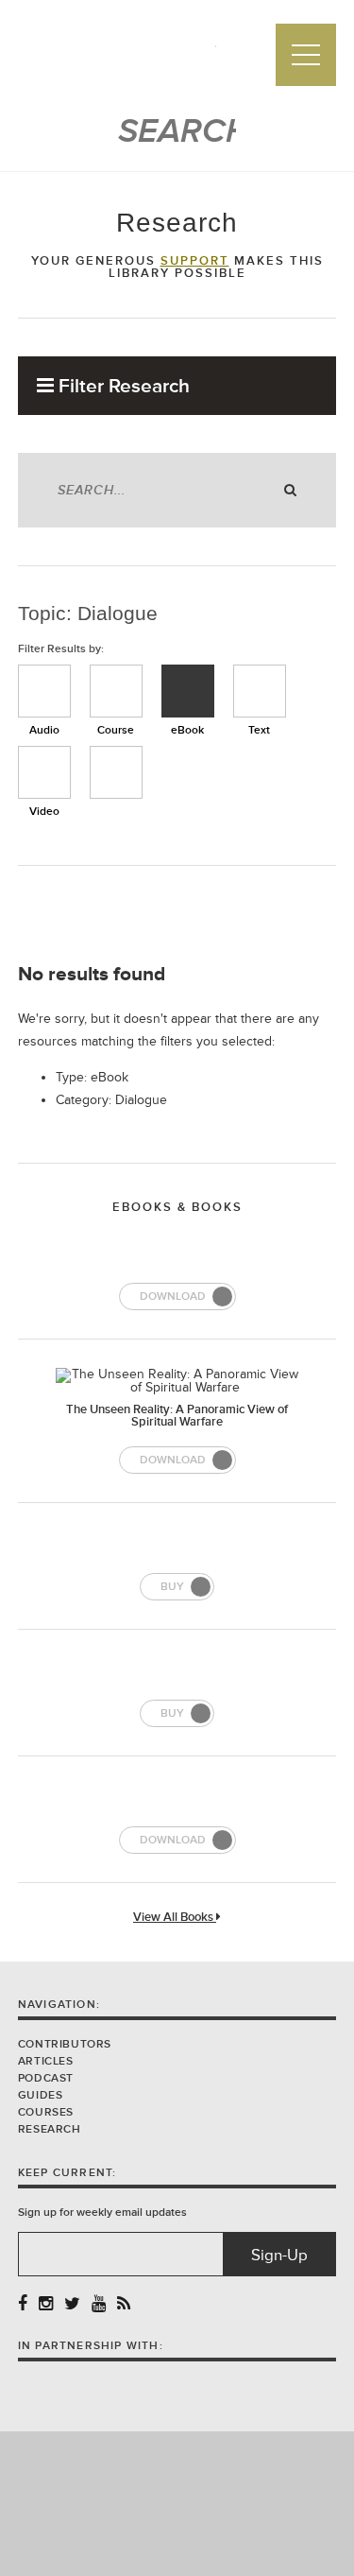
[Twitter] (72, 2304)
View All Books (175, 1918)
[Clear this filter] (116, 772)
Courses (46, 2112)
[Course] (116, 691)
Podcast (46, 2078)
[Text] (260, 691)
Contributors (65, 2044)
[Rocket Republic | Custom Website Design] (177, 2503)
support (195, 261)
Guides (41, 2095)
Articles (46, 2061)
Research (50, 2129)
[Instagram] (46, 2304)
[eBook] (188, 691)
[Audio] (44, 691)
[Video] (44, 772)
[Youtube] (99, 2304)
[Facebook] (23, 2304)
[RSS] (124, 2304)
